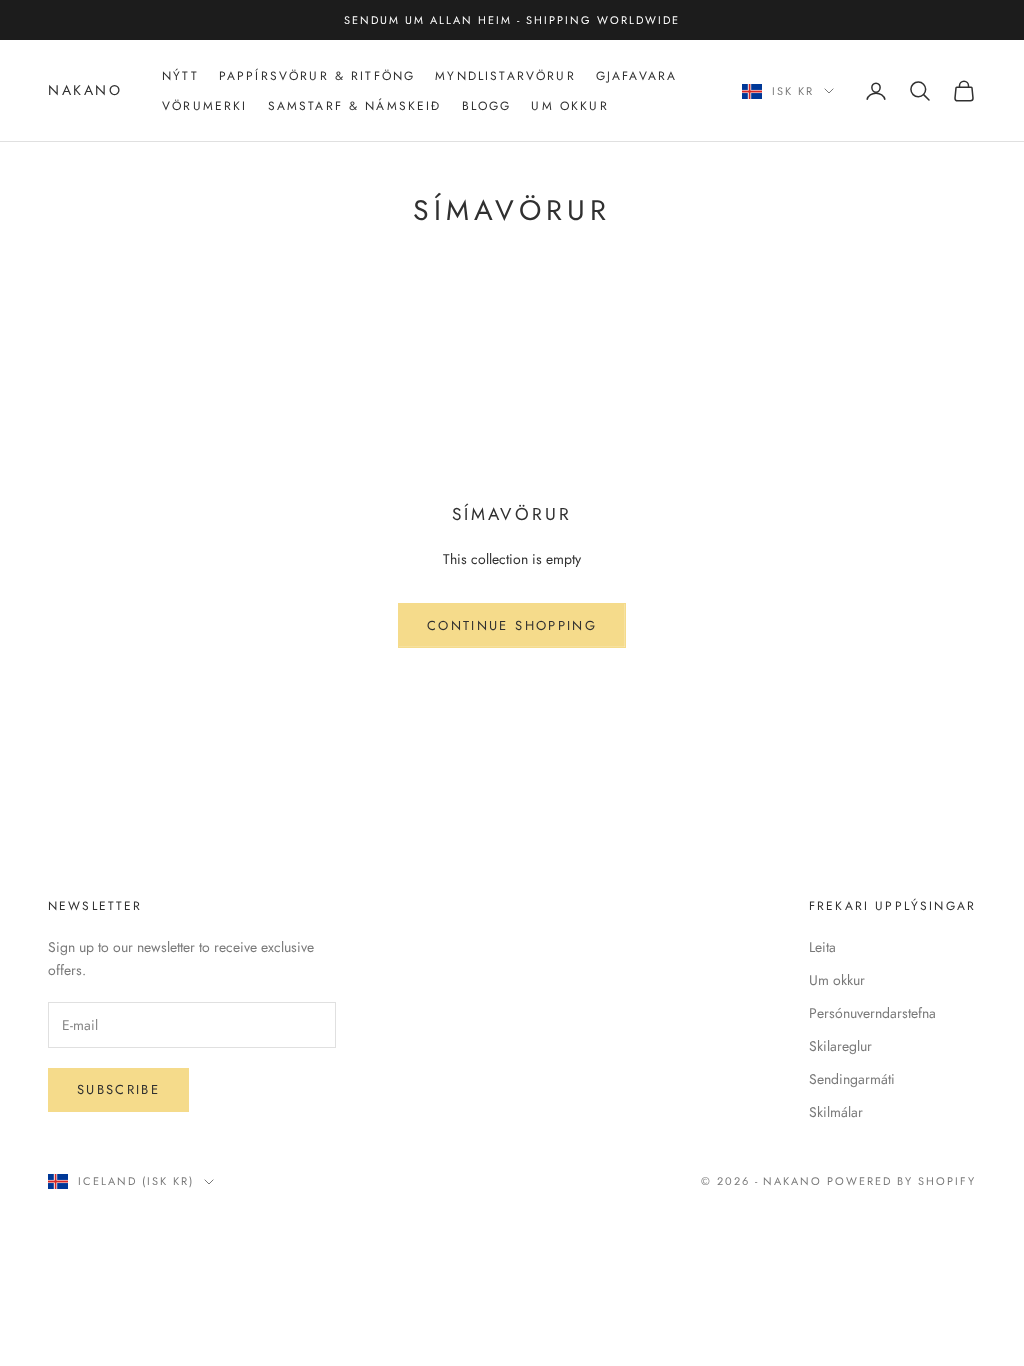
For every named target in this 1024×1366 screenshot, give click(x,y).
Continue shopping (512, 625)
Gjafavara (636, 76)
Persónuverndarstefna (872, 1013)
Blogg (487, 106)
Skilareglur (840, 1046)
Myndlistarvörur (505, 76)
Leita (822, 947)
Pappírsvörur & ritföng (317, 76)
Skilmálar (836, 1112)
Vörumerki (204, 106)
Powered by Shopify (901, 1181)
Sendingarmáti (852, 1079)
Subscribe (118, 1089)
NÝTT (180, 76)
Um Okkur (569, 106)
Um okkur (837, 980)
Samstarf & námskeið (355, 106)
